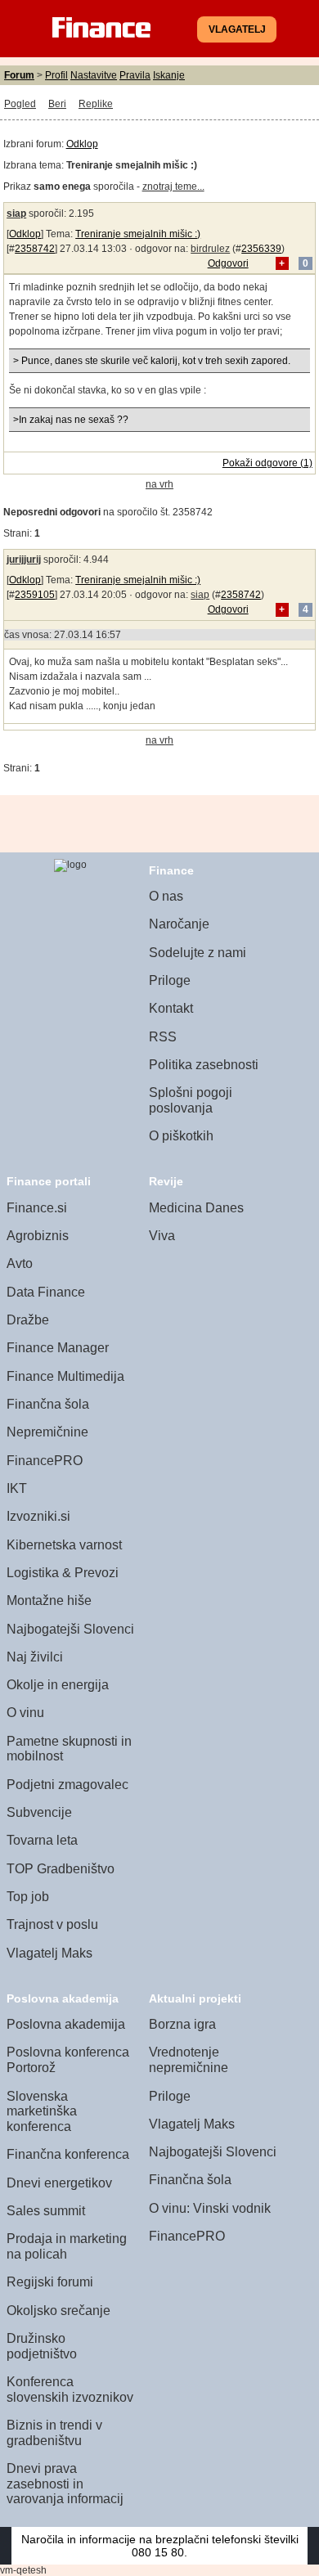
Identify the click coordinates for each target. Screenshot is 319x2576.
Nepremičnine (47, 1432)
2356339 (261, 249)
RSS (163, 1037)
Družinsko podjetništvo (42, 2346)
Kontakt (171, 1008)
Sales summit (46, 2211)
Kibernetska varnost (64, 1545)
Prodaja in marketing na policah (67, 2246)
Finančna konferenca (68, 2154)
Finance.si (37, 1208)
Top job (28, 1897)
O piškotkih (181, 1136)
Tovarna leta (42, 1840)
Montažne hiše (49, 1600)
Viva (162, 1236)
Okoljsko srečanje (58, 2311)
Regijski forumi (50, 2282)
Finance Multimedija (65, 1376)
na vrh (159, 484)
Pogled (20, 104)
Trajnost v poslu (52, 1924)
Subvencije (39, 1812)
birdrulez (210, 249)
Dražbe (28, 1320)
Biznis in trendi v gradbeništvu (54, 2433)
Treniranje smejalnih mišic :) (138, 234)
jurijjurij (24, 560)
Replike (96, 104)
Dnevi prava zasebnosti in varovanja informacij (65, 2484)
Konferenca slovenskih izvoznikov (70, 2389)
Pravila (135, 75)
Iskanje (169, 75)
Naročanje (179, 924)
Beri (57, 104)
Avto (20, 1263)
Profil (56, 75)
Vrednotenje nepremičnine (189, 2060)
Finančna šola (48, 1404)
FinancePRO (45, 1461)
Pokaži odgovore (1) (267, 463)
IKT (17, 1488)
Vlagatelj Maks (49, 1953)
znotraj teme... (173, 187)
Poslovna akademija (66, 2024)
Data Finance (46, 1292)
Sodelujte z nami (198, 953)
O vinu (25, 1713)
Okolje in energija (58, 1685)
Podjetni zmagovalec (67, 1785)
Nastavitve (94, 75)
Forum (19, 75)
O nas (166, 896)
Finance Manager (58, 1348)
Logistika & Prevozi (63, 1573)
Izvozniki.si (38, 1516)
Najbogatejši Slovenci (70, 1629)
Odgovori (228, 263)
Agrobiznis (38, 1236)
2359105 (35, 595)
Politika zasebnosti (204, 1065)
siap (16, 214)
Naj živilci (35, 1657)
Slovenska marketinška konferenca (42, 2111)
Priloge (170, 980)
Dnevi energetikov (59, 2183)
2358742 (35, 249)
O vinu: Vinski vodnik (210, 2208)
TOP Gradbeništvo (61, 1869)
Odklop (82, 144)
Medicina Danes (196, 1208)
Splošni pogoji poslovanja (191, 1100)
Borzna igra (182, 2024)
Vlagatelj (237, 29)
